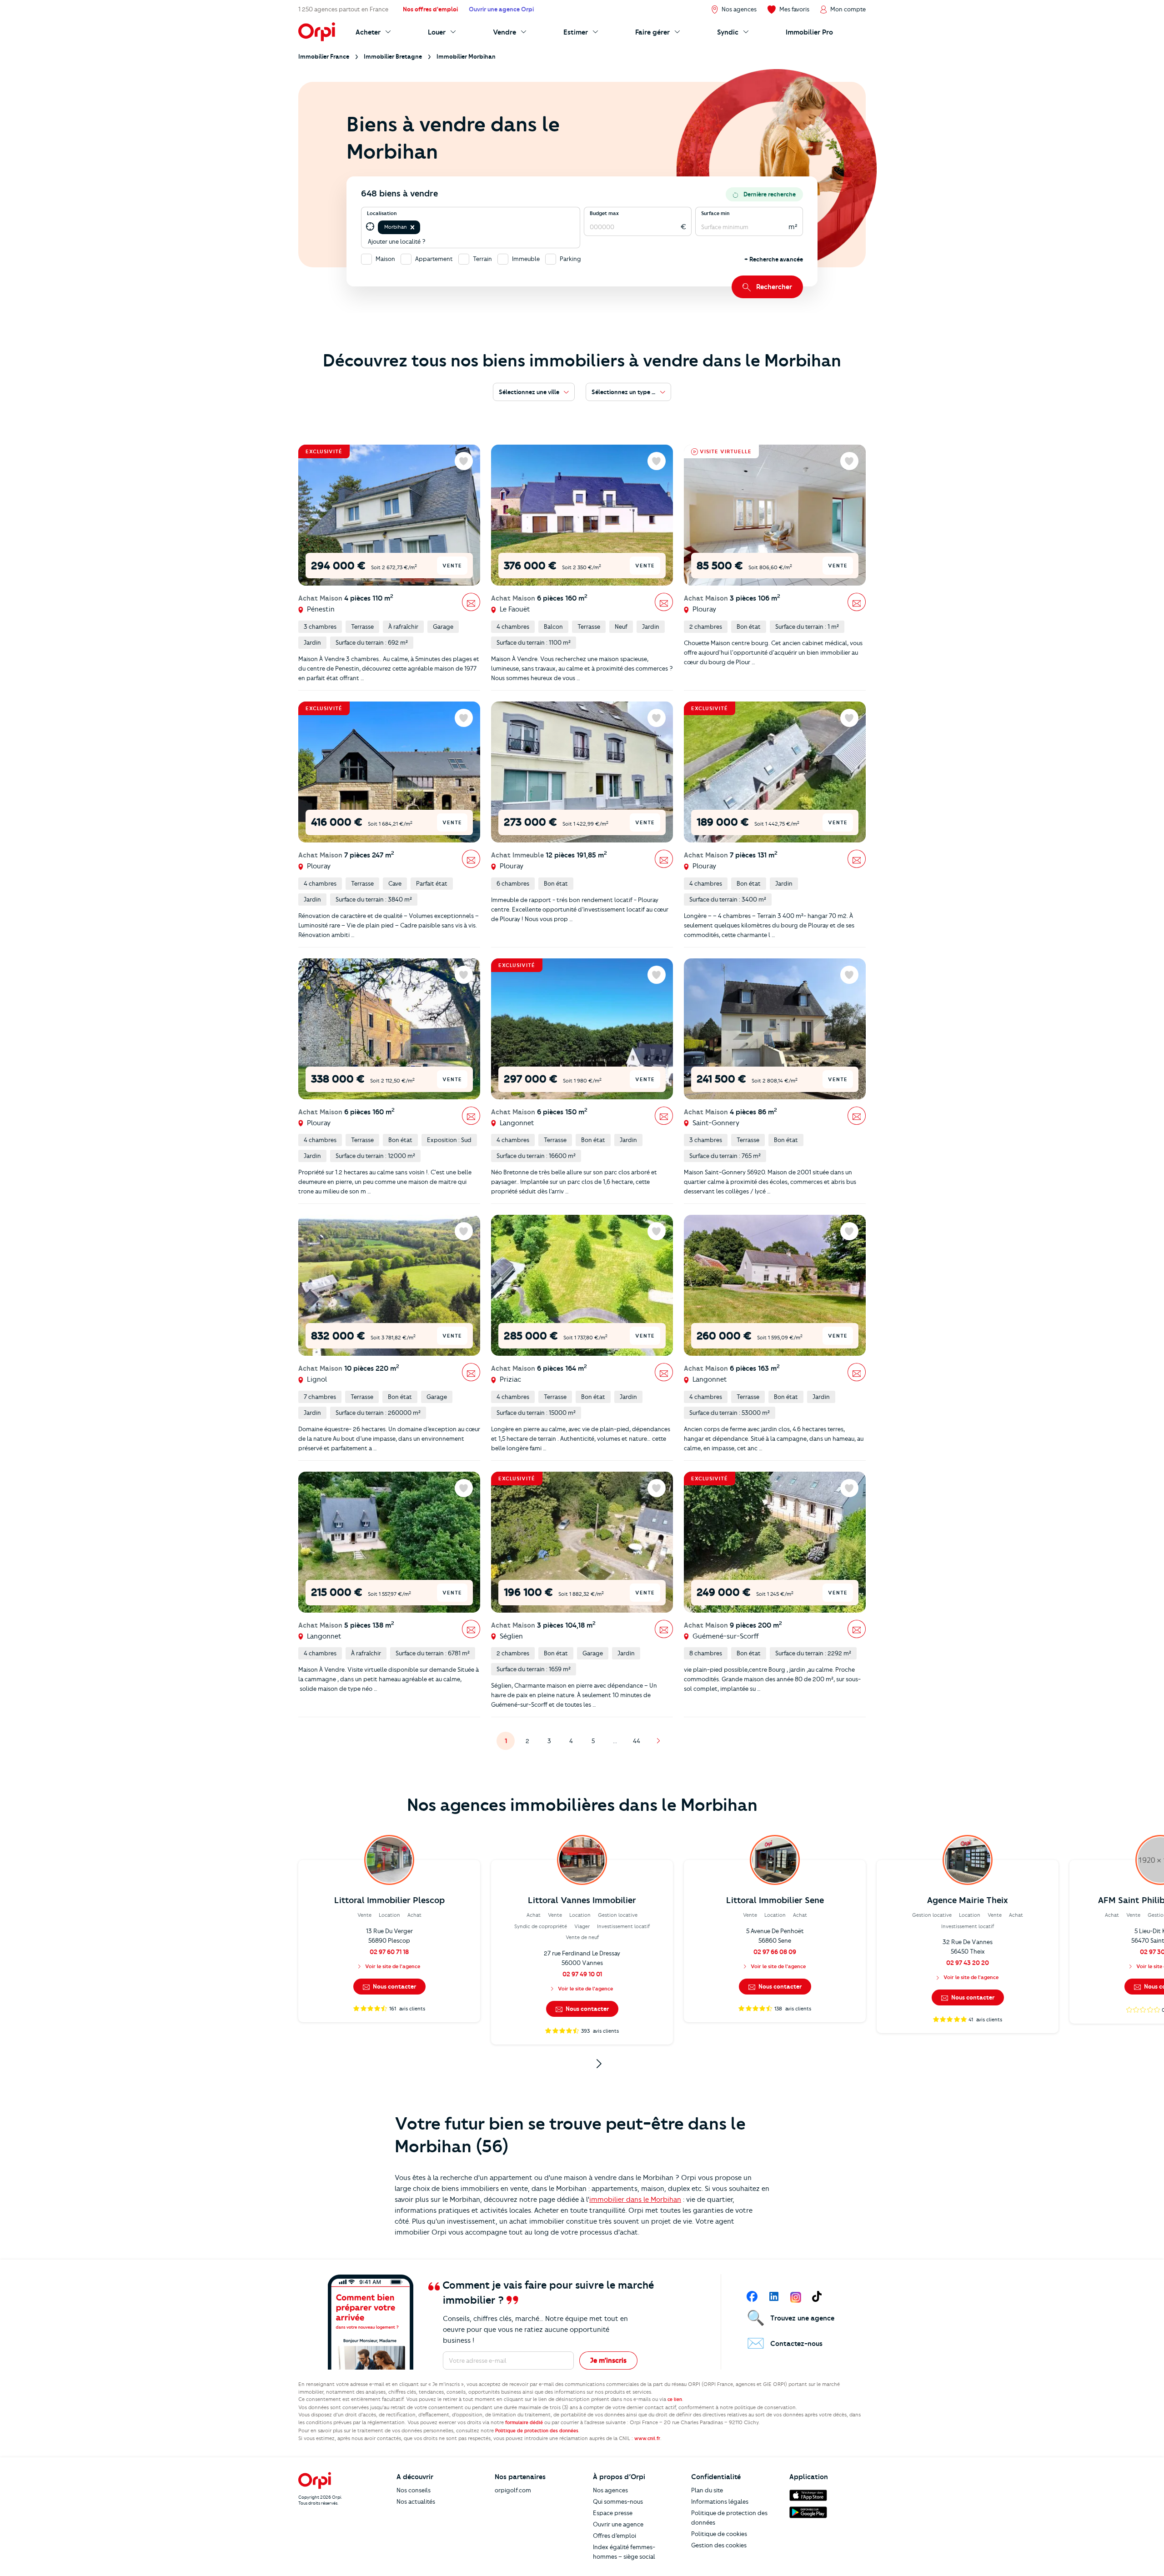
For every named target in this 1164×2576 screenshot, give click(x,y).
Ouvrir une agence (618, 2524)
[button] (412, 227)
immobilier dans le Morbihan (635, 2200)
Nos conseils (414, 2490)
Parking (570, 259)
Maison (385, 259)
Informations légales (720, 2501)
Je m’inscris (608, 2360)
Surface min (715, 213)
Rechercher (774, 287)
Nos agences (610, 2490)
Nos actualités (416, 2501)
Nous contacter (394, 1986)
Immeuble (526, 259)
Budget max (604, 213)
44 (639, 1743)
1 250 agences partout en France (343, 9)
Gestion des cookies (719, 2545)
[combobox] (423, 227)
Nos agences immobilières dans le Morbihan (582, 1805)
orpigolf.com (513, 2490)
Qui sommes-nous (618, 2501)
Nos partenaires (520, 2477)
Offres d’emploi (615, 2536)
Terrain (482, 259)
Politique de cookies (719, 2534)
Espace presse (613, 2513)
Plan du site (707, 2490)
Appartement (434, 259)
